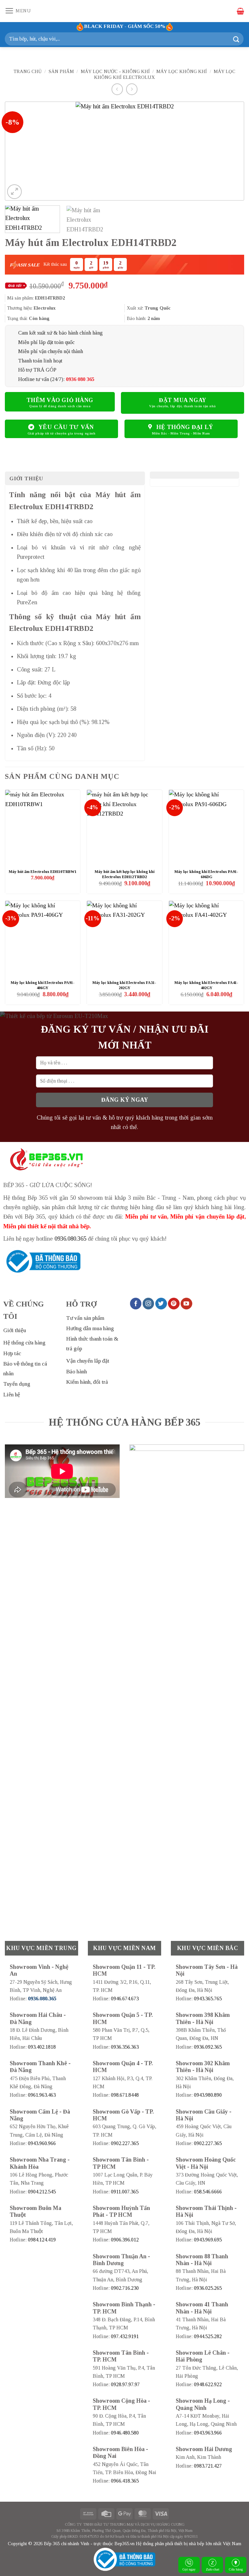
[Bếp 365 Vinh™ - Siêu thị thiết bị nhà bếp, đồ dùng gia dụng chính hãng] (124, 11)
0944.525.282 (208, 2336)
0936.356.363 (125, 2047)
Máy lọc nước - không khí (115, 71)
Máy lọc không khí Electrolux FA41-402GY (206, 985)
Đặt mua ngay (182, 400)
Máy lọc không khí (182, 71)
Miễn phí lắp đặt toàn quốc (46, 342)
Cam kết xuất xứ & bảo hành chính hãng (60, 333)
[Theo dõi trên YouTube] (186, 1304)
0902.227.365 (125, 2143)
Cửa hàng (236, 2569)
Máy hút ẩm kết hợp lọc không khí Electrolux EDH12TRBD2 (124, 874)
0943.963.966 (208, 2433)
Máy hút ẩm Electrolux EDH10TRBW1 (43, 872)
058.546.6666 (208, 2192)
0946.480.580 (125, 2433)
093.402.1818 (42, 2047)
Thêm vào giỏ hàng (60, 400)
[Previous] (18, 151)
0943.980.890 (208, 2095)
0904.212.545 (42, 2192)
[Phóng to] (14, 192)
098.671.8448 (125, 2095)
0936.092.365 (208, 2047)
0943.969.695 (208, 2240)
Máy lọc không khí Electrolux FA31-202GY (124, 985)
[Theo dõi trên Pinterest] (174, 1304)
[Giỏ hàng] (240, 11)
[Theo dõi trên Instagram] (148, 1304)
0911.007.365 (125, 2192)
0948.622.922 (208, 2384)
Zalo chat (213, 2569)
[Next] (231, 151)
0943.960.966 (42, 2143)
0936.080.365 (70, 1239)
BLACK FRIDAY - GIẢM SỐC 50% (125, 26)
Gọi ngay (189, 2569)
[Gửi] (236, 39)
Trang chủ (28, 71)
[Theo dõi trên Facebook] (136, 1304)
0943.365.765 (208, 1999)
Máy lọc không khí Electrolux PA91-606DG (206, 874)
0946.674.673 (125, 1999)
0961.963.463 (42, 2095)
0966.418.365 (125, 2481)
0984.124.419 (42, 2240)
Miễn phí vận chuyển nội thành (51, 351)
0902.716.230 (125, 2288)
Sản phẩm (61, 71)
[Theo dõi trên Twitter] (161, 1304)
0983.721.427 (208, 2466)
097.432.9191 (125, 2336)
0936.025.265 (208, 2288)
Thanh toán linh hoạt (40, 361)
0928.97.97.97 (125, 2384)
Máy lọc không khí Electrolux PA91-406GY (43, 985)
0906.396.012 (125, 2240)
